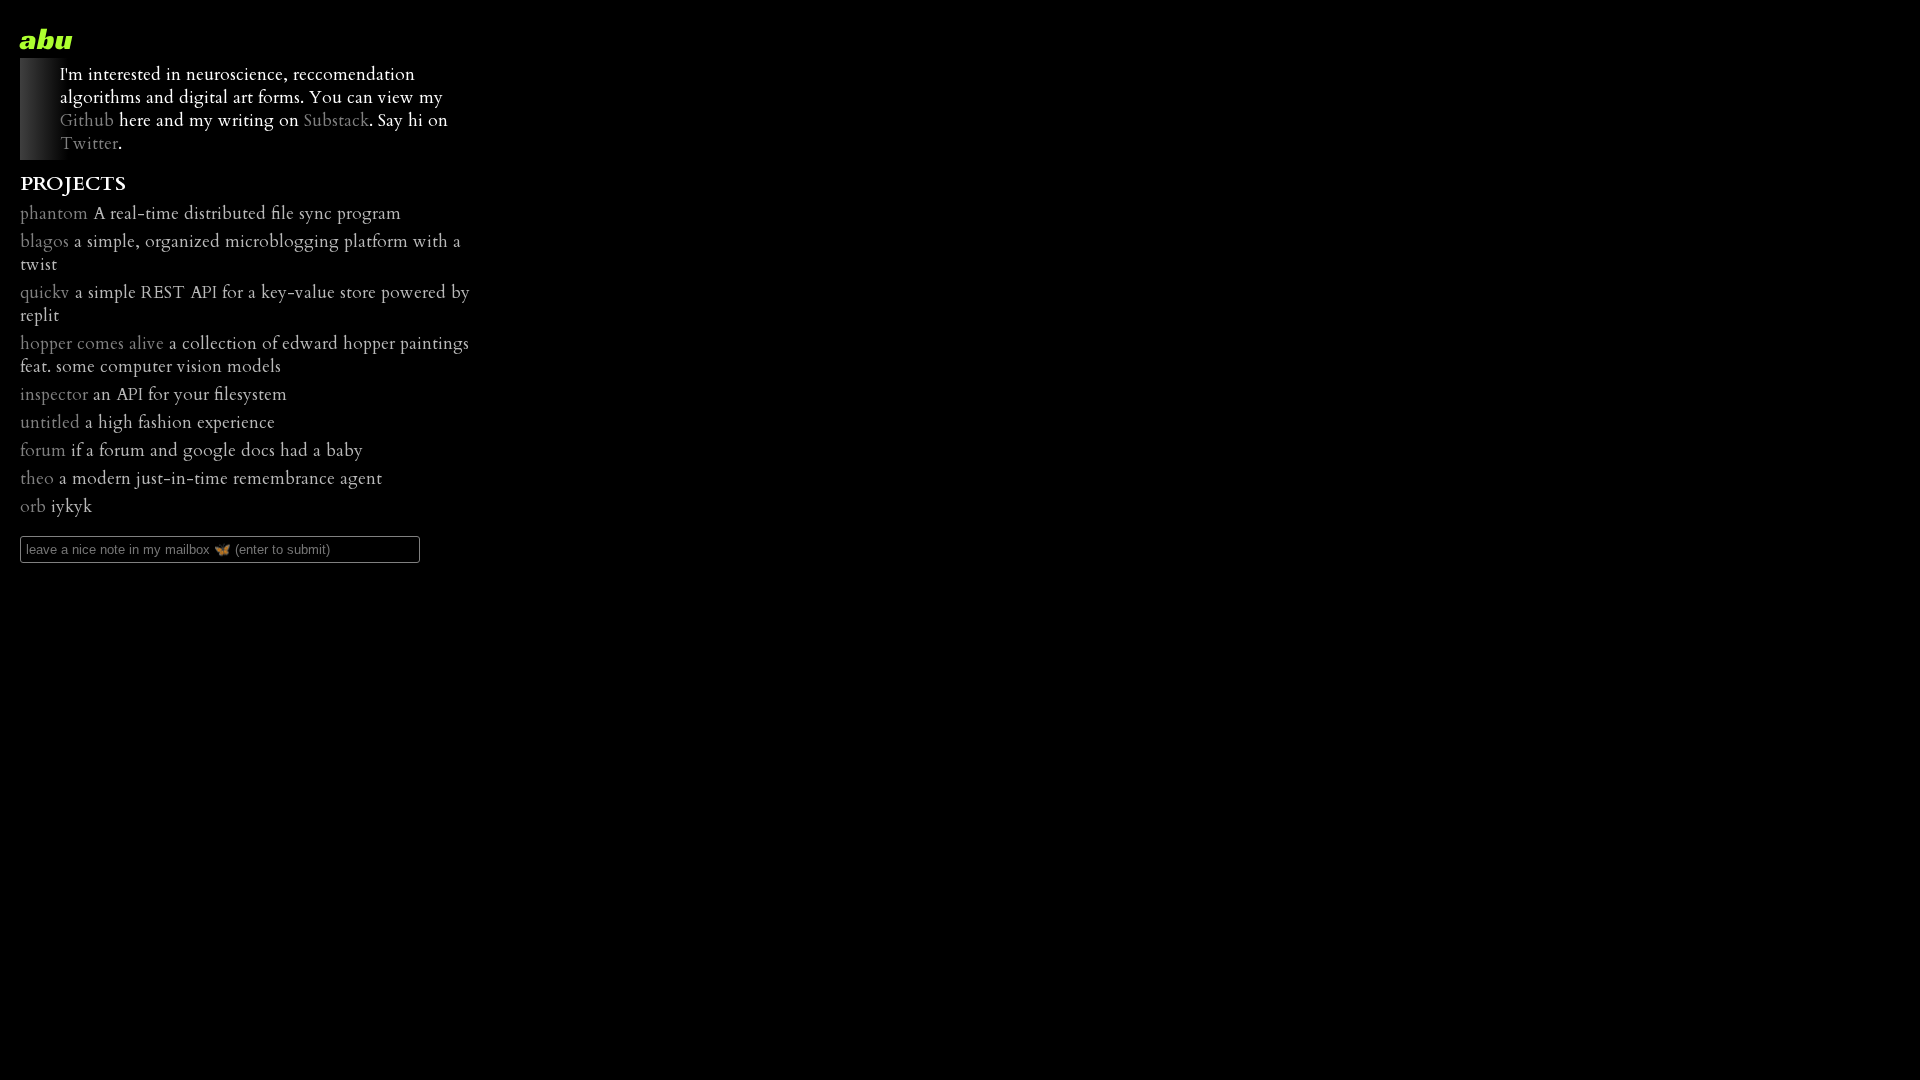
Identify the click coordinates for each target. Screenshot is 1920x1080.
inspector (54, 394)
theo (37, 478)
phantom (54, 213)
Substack (336, 120)
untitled (50, 422)
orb (33, 506)
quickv (45, 292)
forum (43, 450)
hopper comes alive (92, 343)
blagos (44, 241)
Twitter (89, 143)
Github (87, 120)
